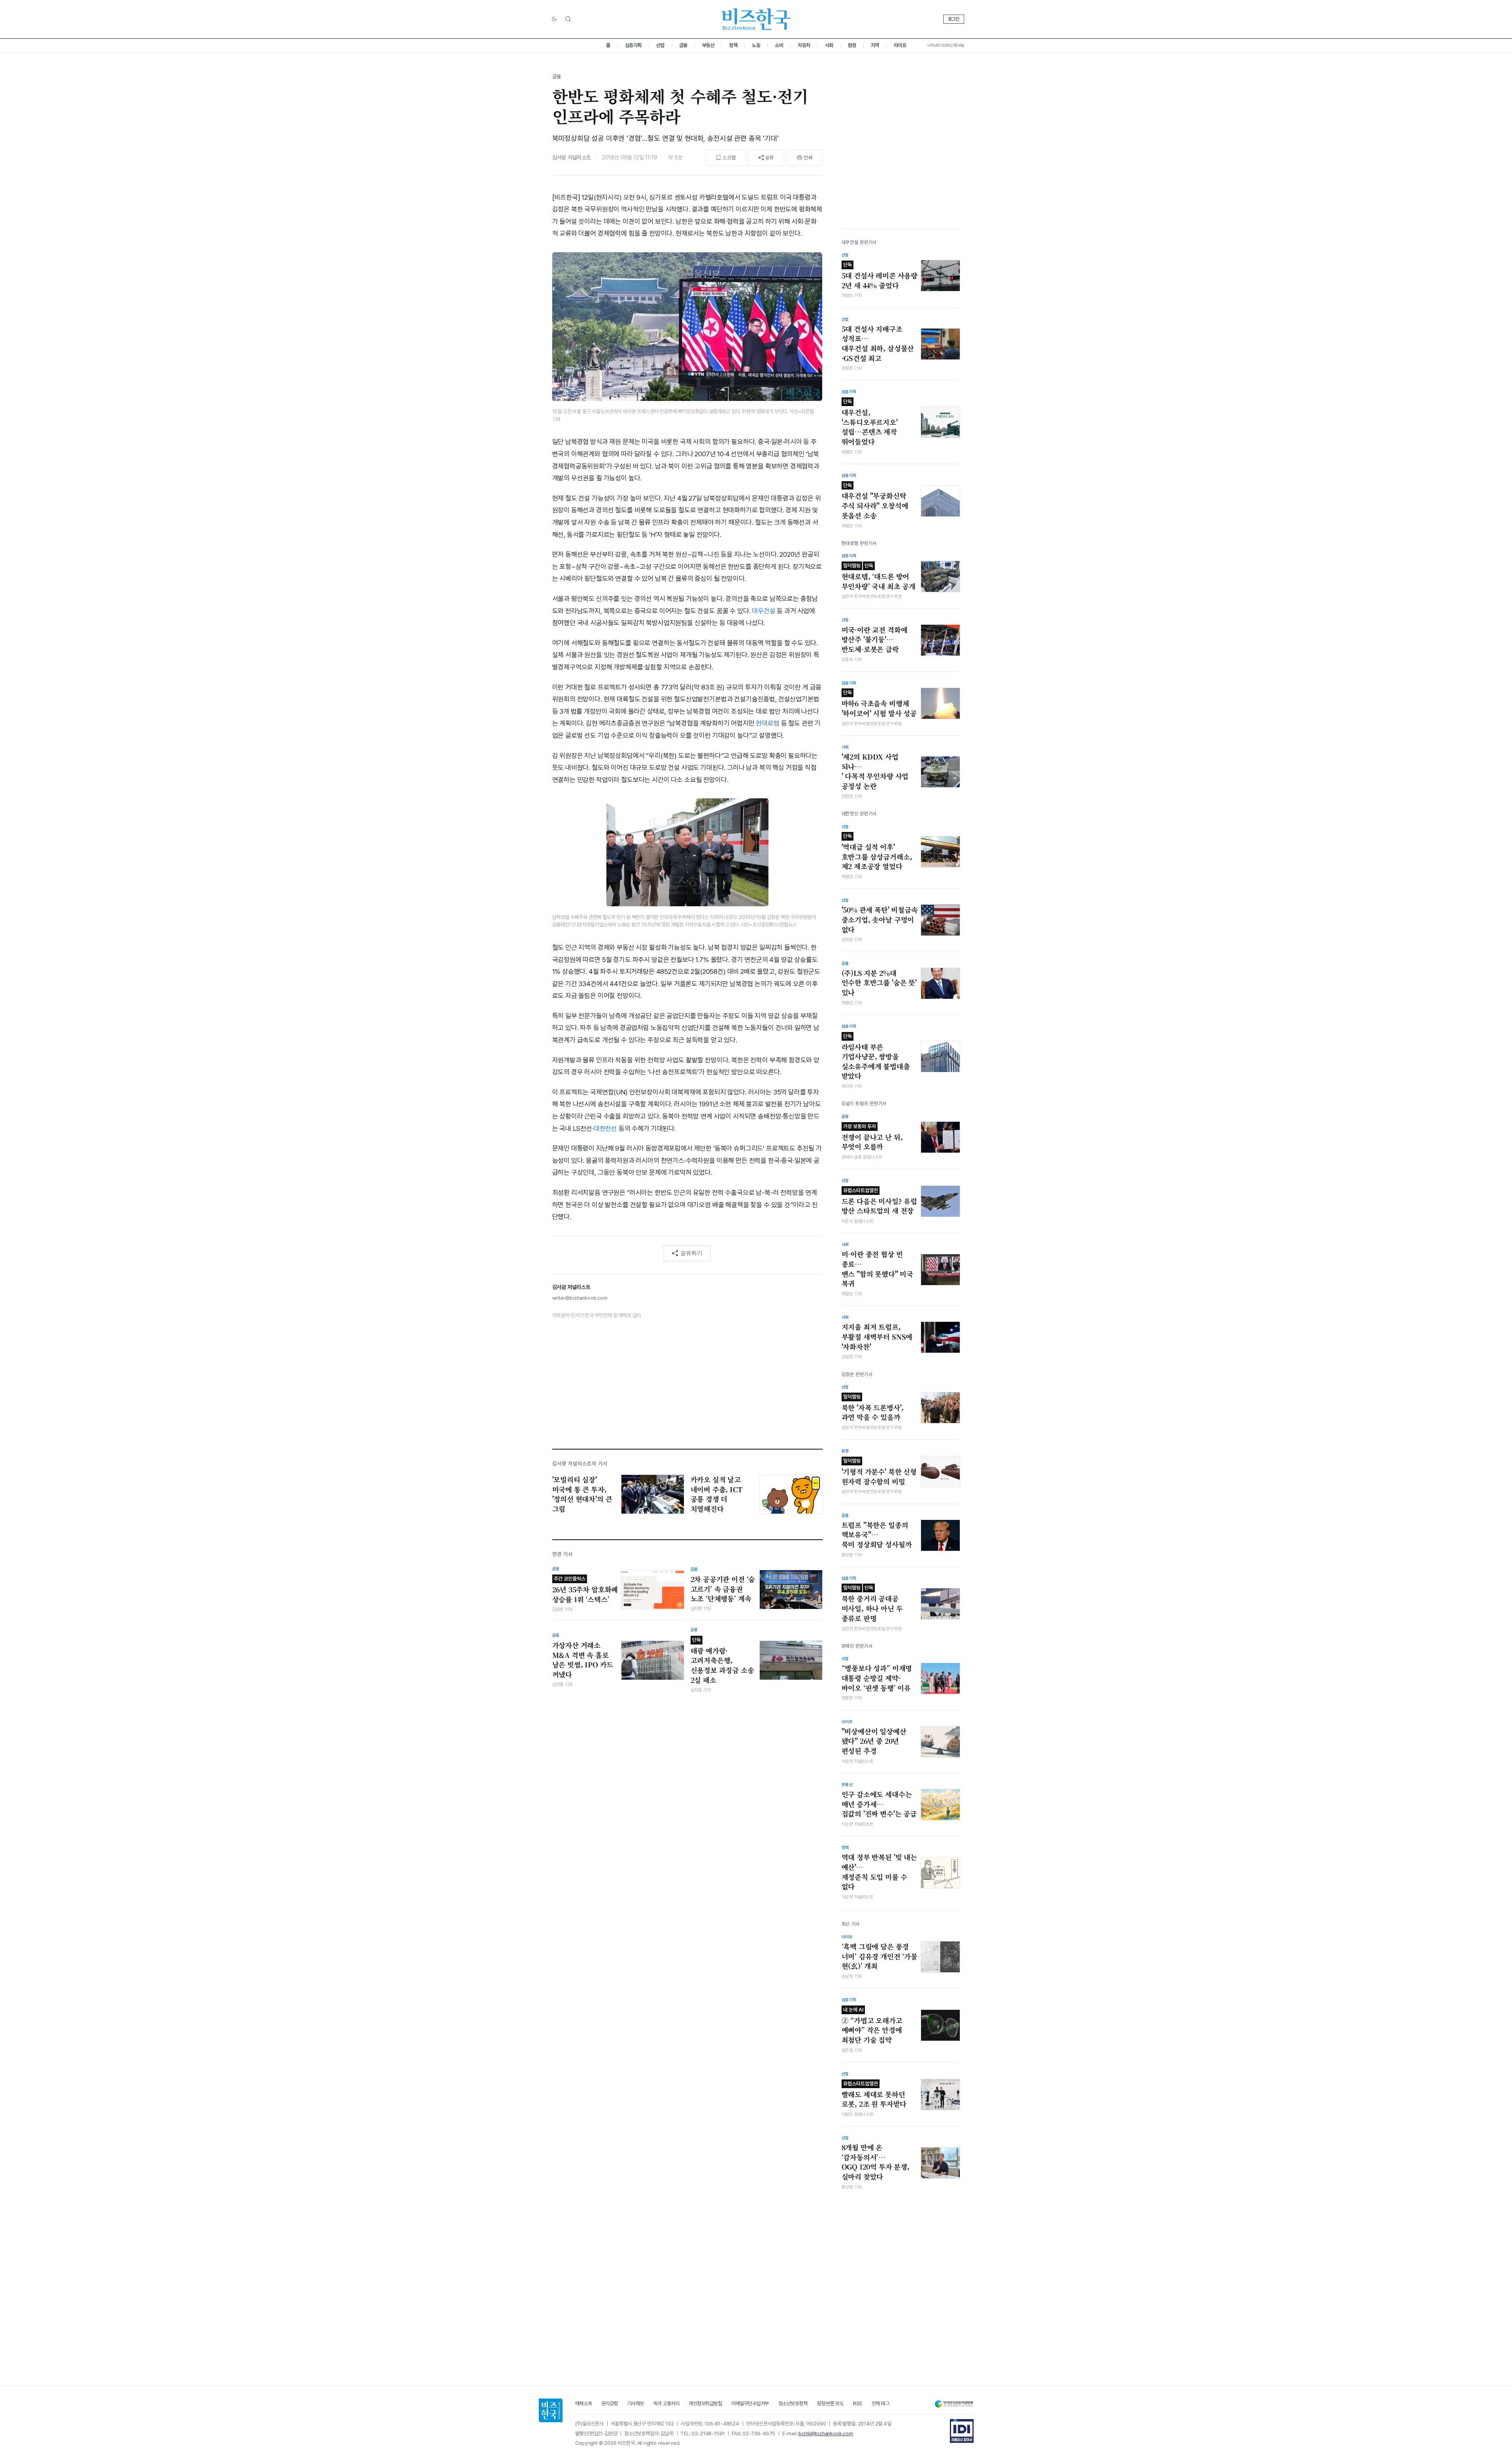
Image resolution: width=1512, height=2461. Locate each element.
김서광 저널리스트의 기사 (580, 1464)
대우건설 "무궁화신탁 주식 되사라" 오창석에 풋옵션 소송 (875, 501)
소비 (779, 45)
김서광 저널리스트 (572, 157)
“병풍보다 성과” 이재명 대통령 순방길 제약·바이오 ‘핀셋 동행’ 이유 (877, 1678)
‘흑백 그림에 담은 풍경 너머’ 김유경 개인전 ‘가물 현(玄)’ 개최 (880, 1956)
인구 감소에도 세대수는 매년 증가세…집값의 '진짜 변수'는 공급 (879, 1804)
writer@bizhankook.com (580, 1298)
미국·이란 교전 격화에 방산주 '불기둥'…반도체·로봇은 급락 (875, 640)
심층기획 (633, 45)
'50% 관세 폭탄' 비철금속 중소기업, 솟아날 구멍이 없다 (880, 920)
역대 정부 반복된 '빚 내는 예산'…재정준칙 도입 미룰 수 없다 (879, 1872)
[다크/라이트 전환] (554, 19)
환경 (852, 45)
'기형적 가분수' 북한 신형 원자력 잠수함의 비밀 (879, 1472)
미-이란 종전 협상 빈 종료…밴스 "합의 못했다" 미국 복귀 (878, 1269)
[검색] (568, 19)
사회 (829, 45)
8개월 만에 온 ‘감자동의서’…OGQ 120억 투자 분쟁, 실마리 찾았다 (876, 2162)
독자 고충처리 (666, 2403)
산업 (660, 45)
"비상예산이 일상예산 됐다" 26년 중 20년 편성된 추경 (874, 1741)
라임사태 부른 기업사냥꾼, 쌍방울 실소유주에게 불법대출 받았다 (876, 1057)
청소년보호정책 (793, 2403)
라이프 (900, 45)
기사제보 (636, 2403)
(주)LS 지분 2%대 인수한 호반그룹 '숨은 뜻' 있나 (879, 983)
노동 (756, 45)
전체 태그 (881, 2403)
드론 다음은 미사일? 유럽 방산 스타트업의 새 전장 (880, 1202)
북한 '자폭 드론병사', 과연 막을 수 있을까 (873, 1408)
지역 (875, 45)
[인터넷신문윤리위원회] (954, 2404)
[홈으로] (551, 2410)
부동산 (708, 45)
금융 (683, 45)
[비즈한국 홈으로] (756, 19)
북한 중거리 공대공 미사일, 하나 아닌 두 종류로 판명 (872, 1604)
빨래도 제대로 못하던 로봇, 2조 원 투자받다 (874, 2095)
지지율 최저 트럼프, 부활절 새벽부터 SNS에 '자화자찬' (877, 1337)
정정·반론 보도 (830, 2403)
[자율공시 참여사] (962, 2431)
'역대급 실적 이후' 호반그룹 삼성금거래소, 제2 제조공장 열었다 (877, 852)
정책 (733, 45)
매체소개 (583, 2403)
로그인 (954, 19)
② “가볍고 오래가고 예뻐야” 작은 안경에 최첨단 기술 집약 (872, 2026)
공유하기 (691, 1253)
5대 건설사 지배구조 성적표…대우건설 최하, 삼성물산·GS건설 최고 (878, 344)
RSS (858, 2403)
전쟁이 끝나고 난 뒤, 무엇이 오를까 (872, 1138)
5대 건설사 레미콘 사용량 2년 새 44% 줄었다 (880, 276)
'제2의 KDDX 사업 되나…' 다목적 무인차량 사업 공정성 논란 (875, 771)
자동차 (804, 45)
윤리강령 (610, 2403)
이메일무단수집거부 (750, 2403)
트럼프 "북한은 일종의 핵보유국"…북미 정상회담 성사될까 (877, 1535)
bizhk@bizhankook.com (826, 2434)
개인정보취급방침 (705, 2403)
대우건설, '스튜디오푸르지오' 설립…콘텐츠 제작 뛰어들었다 (870, 422)
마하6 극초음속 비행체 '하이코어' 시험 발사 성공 (879, 704)
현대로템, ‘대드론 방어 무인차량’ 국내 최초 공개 (879, 577)
